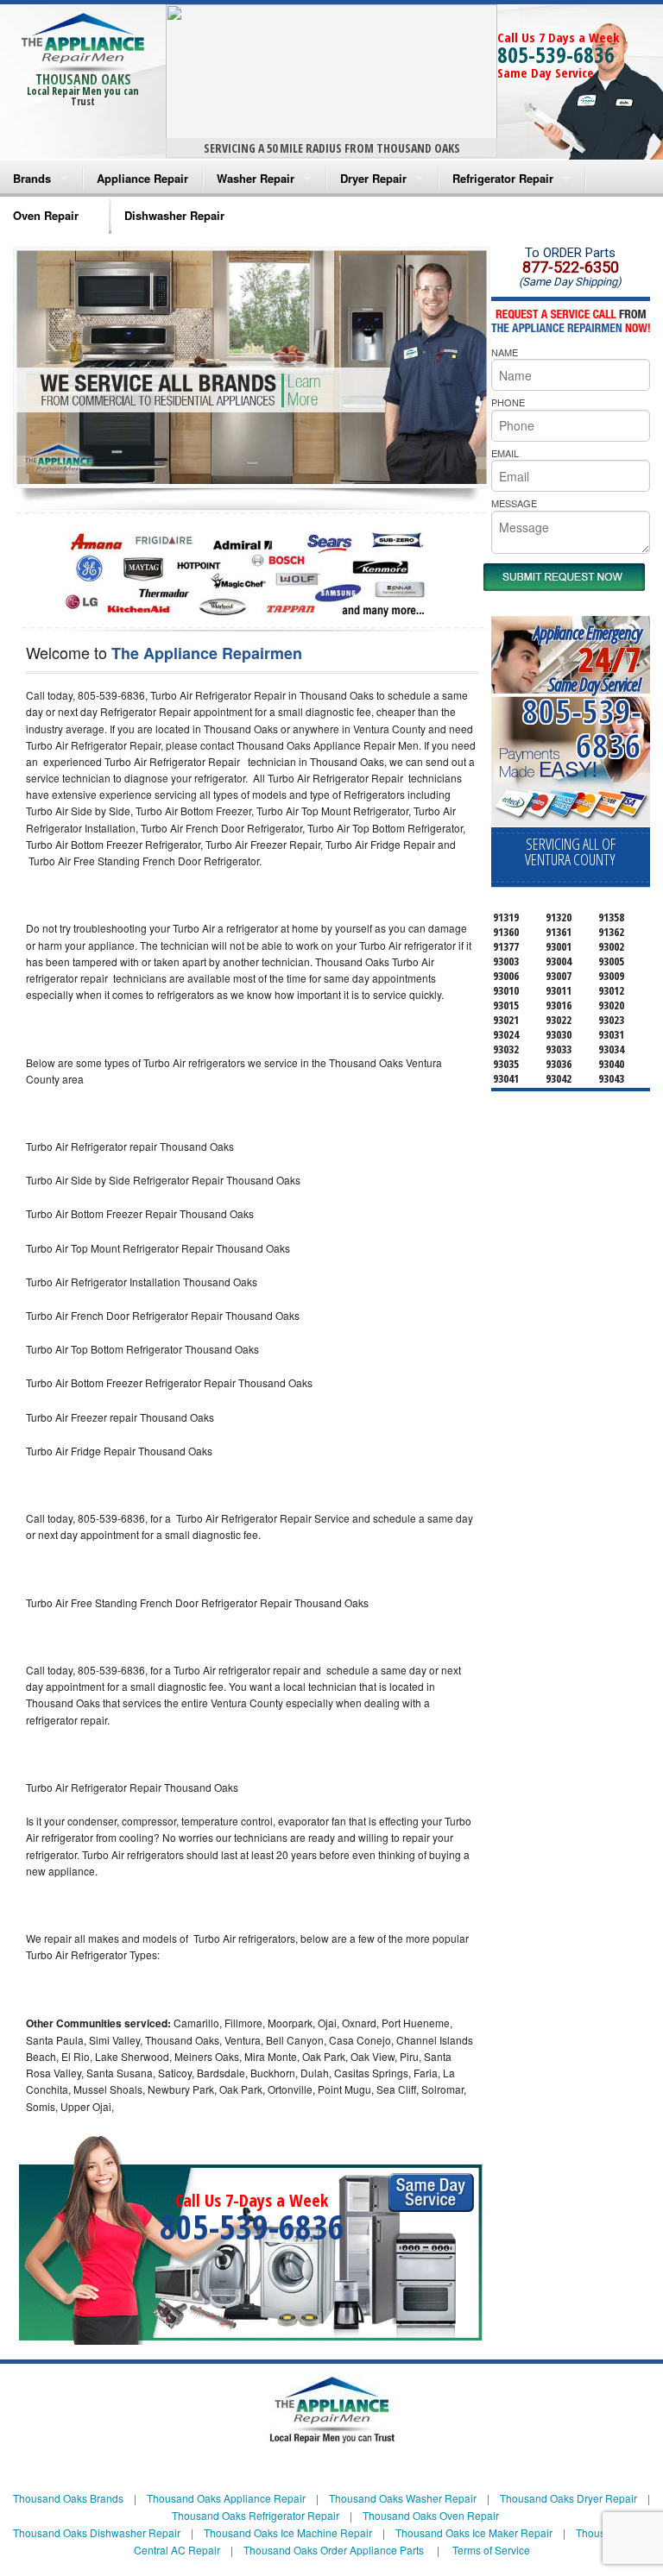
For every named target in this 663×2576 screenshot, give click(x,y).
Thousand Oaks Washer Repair (403, 2498)
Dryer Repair (373, 178)
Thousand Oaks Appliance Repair (226, 2498)
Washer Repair (256, 178)
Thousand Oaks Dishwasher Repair (97, 2532)
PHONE (508, 402)
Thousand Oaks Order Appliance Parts (334, 2550)
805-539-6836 (556, 54)
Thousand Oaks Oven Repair (431, 2515)
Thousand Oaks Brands (68, 2498)
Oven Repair (46, 215)
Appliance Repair (142, 178)
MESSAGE (514, 503)
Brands (32, 178)
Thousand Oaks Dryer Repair (568, 2498)
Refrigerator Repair (503, 178)
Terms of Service (491, 2550)
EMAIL (505, 453)
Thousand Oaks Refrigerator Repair (256, 2515)
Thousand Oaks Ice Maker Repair (474, 2532)
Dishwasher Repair (174, 215)
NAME (505, 352)
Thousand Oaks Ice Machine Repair (288, 2532)
